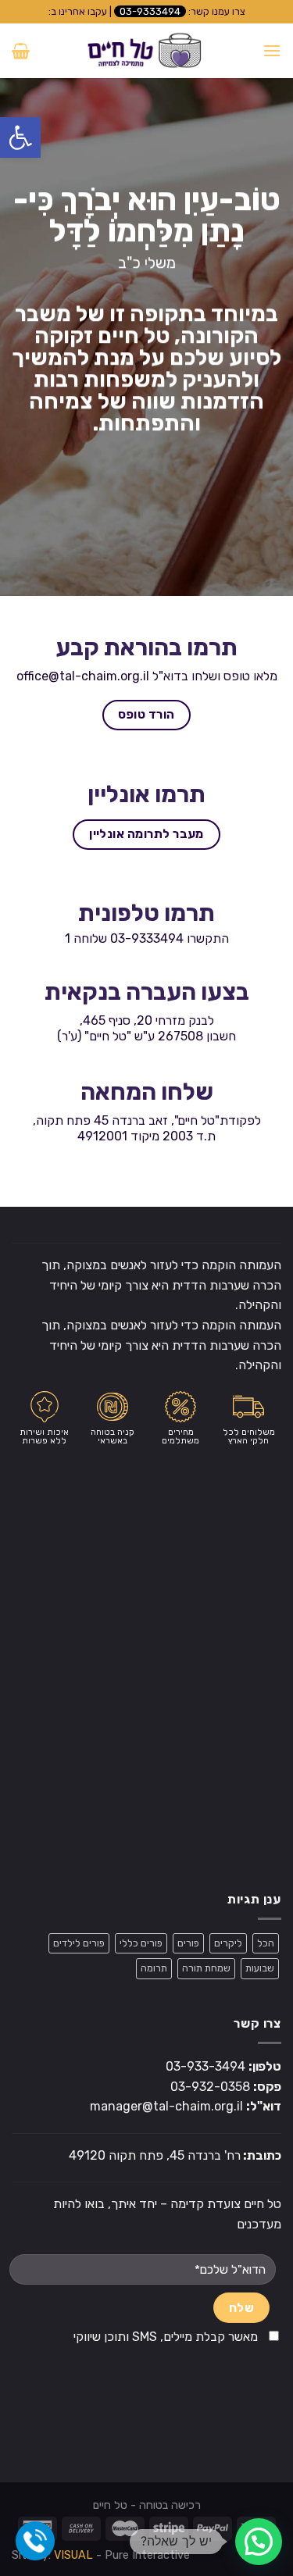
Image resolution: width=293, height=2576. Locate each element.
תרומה (154, 1968)
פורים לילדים (79, 1943)
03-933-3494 (205, 2066)
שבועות (260, 1968)
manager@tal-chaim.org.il (166, 2106)
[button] (20, 137)
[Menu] (272, 50)
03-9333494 (150, 11)
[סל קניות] (21, 51)
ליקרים (228, 1943)
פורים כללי (141, 1943)
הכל (266, 1943)
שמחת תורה (206, 1968)
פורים (188, 1943)
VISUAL (73, 2555)
